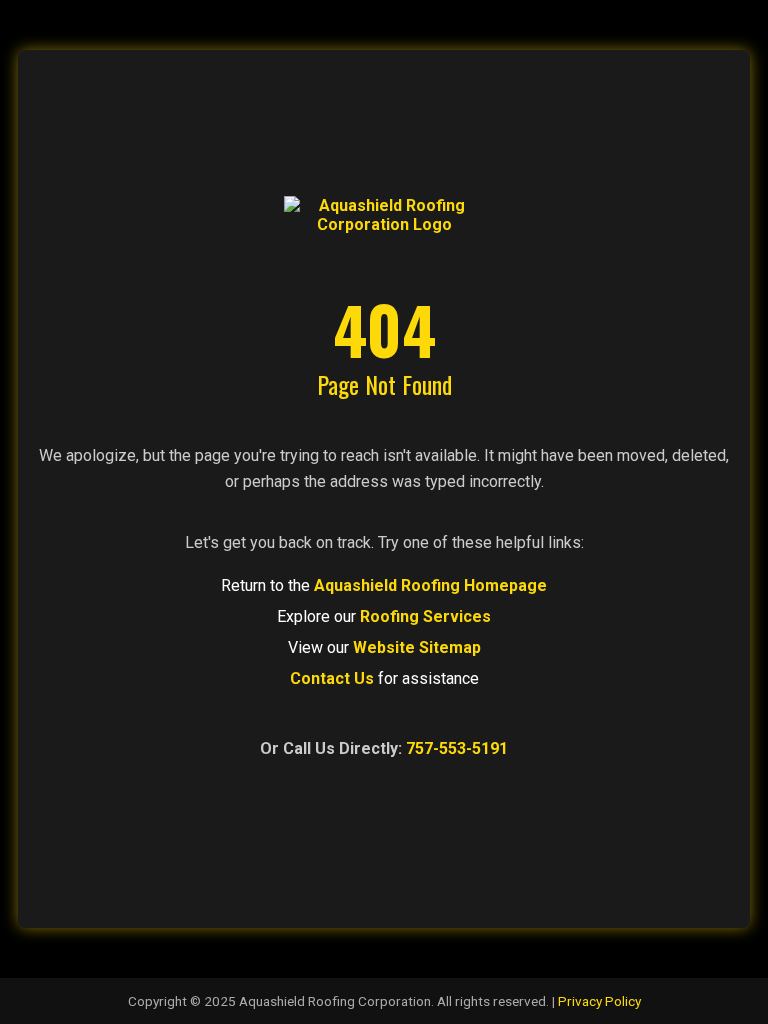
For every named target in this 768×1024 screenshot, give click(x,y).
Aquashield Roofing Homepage (430, 585)
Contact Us (332, 678)
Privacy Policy (599, 1001)
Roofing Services (425, 616)
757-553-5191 (457, 748)
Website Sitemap (417, 647)
